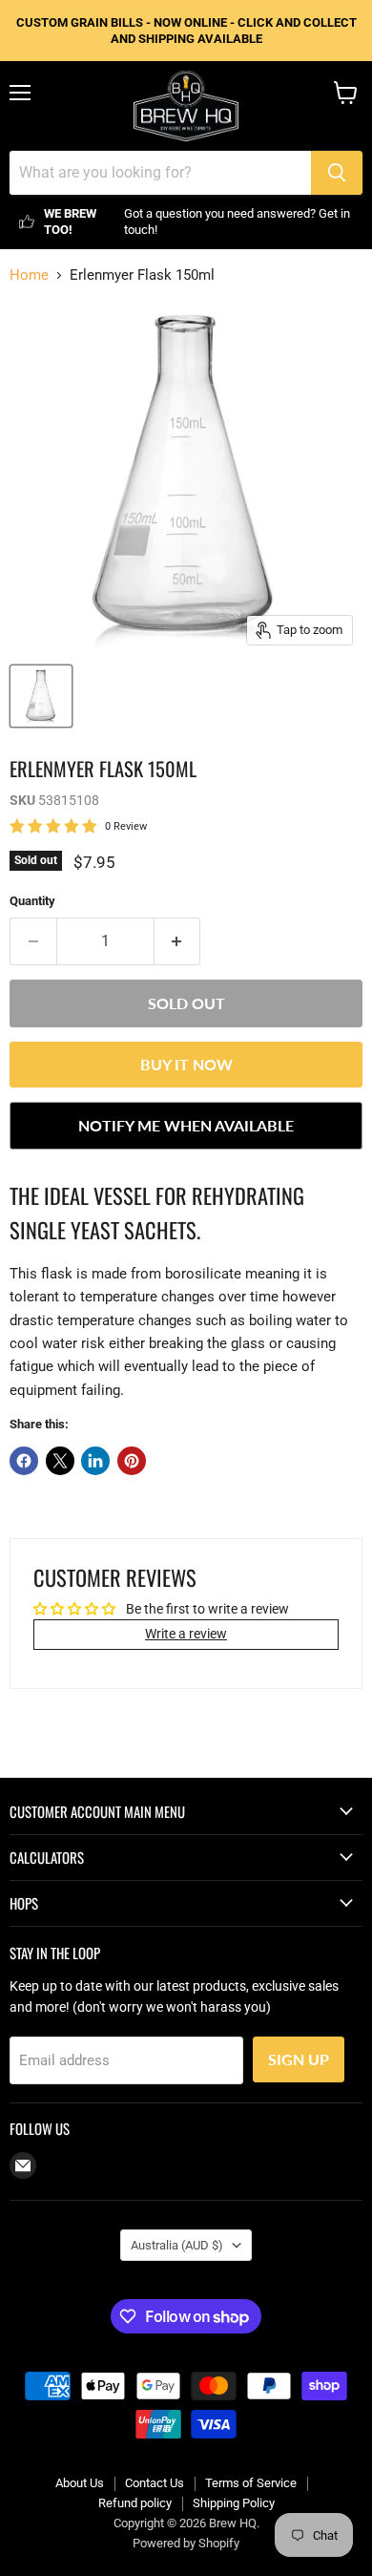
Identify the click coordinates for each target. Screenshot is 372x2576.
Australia (177, 2245)
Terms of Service (251, 2483)
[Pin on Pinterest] (132, 1461)
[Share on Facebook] (24, 1461)
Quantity (32, 901)
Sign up (299, 2059)
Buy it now (186, 1064)
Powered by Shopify (186, 2543)
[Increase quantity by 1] (178, 941)
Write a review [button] (186, 1634)
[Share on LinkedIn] (95, 1461)
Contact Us (155, 2483)
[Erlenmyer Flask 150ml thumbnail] (41, 696)
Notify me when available (186, 1125)
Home (29, 275)
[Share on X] (60, 1461)
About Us (80, 2483)
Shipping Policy (234, 2503)
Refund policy (135, 2503)
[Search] (337, 173)
